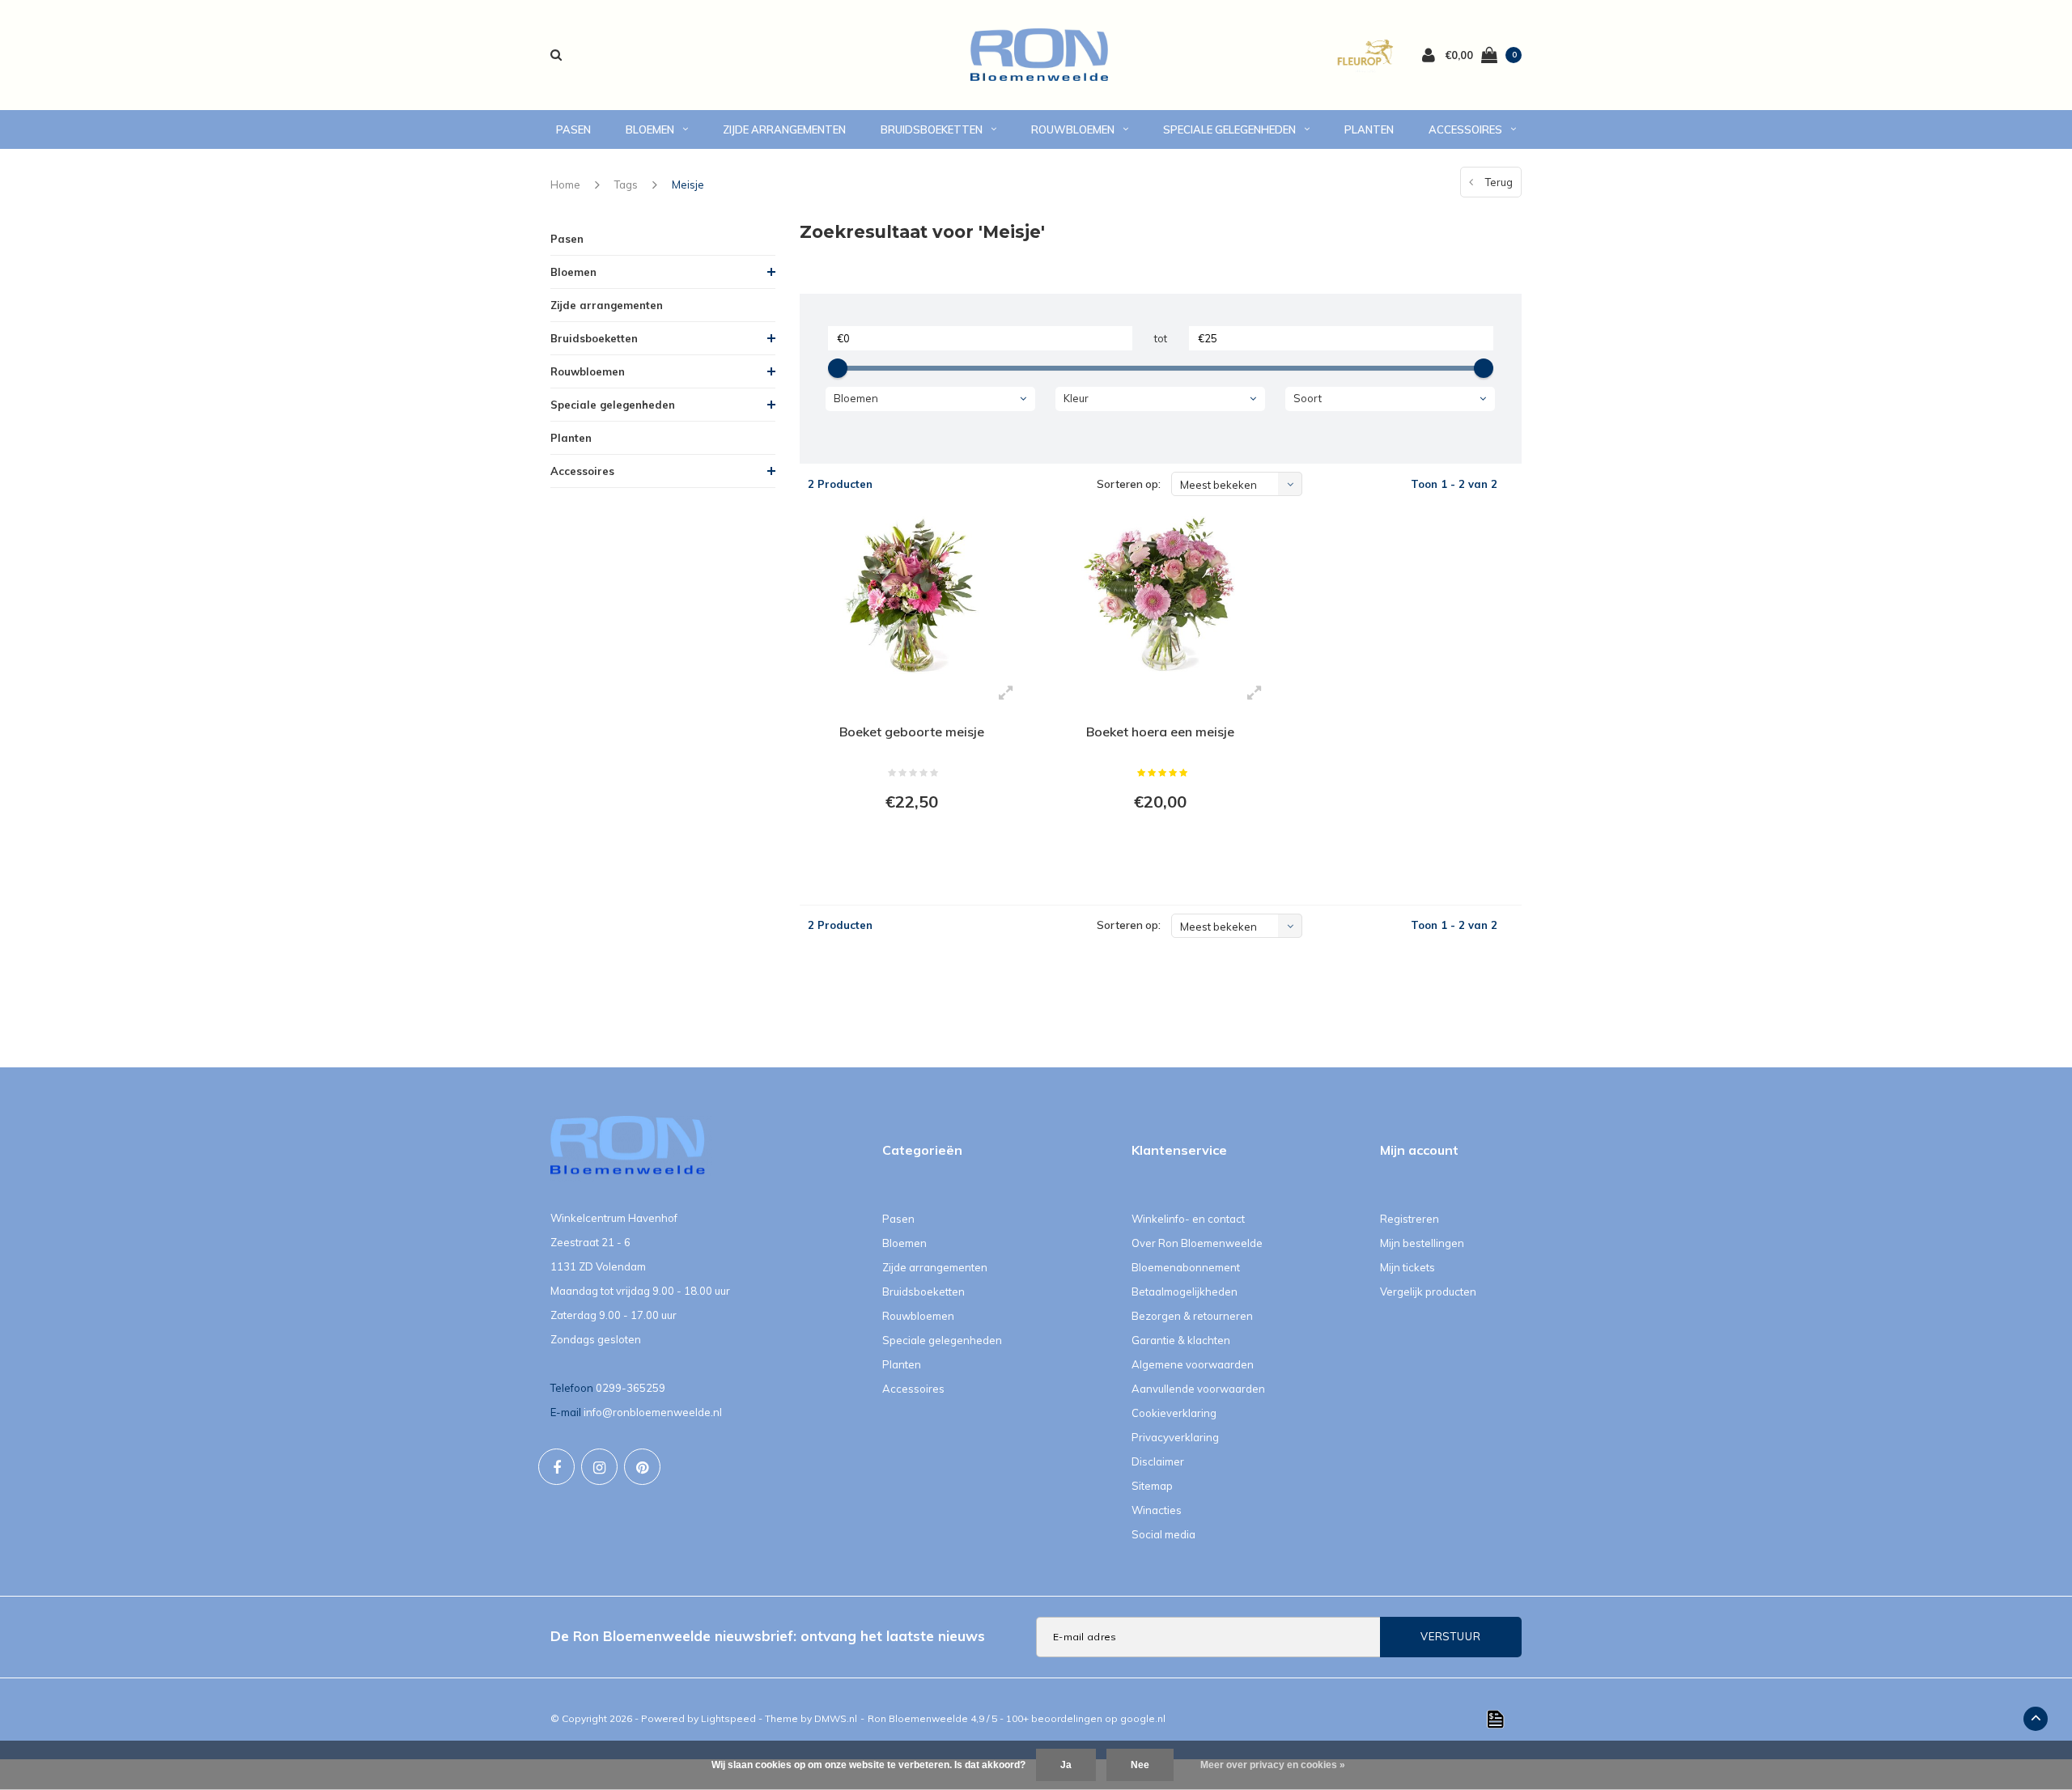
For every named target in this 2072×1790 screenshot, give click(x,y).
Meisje (688, 185)
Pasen (573, 129)
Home (565, 185)
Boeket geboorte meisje (912, 732)
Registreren (1410, 1219)
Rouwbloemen (1073, 129)
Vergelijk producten (1428, 1292)
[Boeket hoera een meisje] (1160, 595)
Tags (626, 185)
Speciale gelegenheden (1229, 129)
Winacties (1157, 1510)
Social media (1163, 1534)
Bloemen (650, 129)
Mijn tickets (1408, 1267)
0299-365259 (631, 1388)
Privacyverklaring (1175, 1437)
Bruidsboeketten (932, 129)
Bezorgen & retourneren (1192, 1316)
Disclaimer (1158, 1461)
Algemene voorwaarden (1193, 1364)
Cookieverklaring (1174, 1413)
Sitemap (1152, 1486)
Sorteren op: (1129, 484)
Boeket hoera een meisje (1160, 732)
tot (1161, 338)
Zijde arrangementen (784, 129)
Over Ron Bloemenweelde (1197, 1243)
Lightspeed (728, 1718)
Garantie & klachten (1181, 1340)
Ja (1066, 1765)
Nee (1140, 1765)
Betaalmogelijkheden (1185, 1292)
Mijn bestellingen (1422, 1243)
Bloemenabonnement (1186, 1267)
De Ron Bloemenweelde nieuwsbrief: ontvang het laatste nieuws (768, 1636)
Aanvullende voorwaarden (1198, 1389)
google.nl (1143, 1718)
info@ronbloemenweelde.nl (653, 1412)
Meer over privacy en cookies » (1273, 1765)
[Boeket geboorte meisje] (912, 595)
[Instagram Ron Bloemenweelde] (599, 1467)
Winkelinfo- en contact (1188, 1219)
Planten (1369, 129)
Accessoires (1465, 129)
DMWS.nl (836, 1718)
